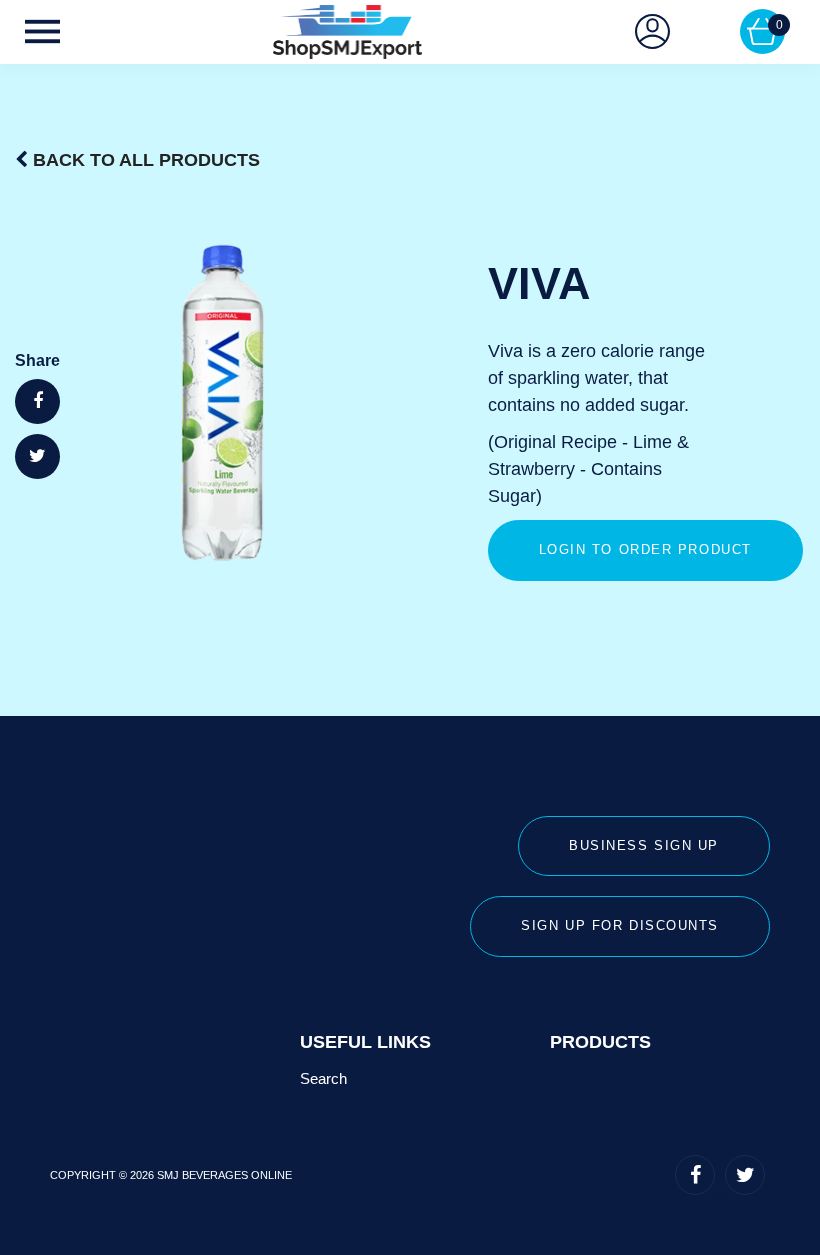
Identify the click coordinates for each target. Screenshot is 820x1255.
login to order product (645, 549)
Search (323, 1078)
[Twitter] (745, 1175)
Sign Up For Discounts (620, 925)
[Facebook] (695, 1175)
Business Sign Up (644, 845)
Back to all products (146, 160)
